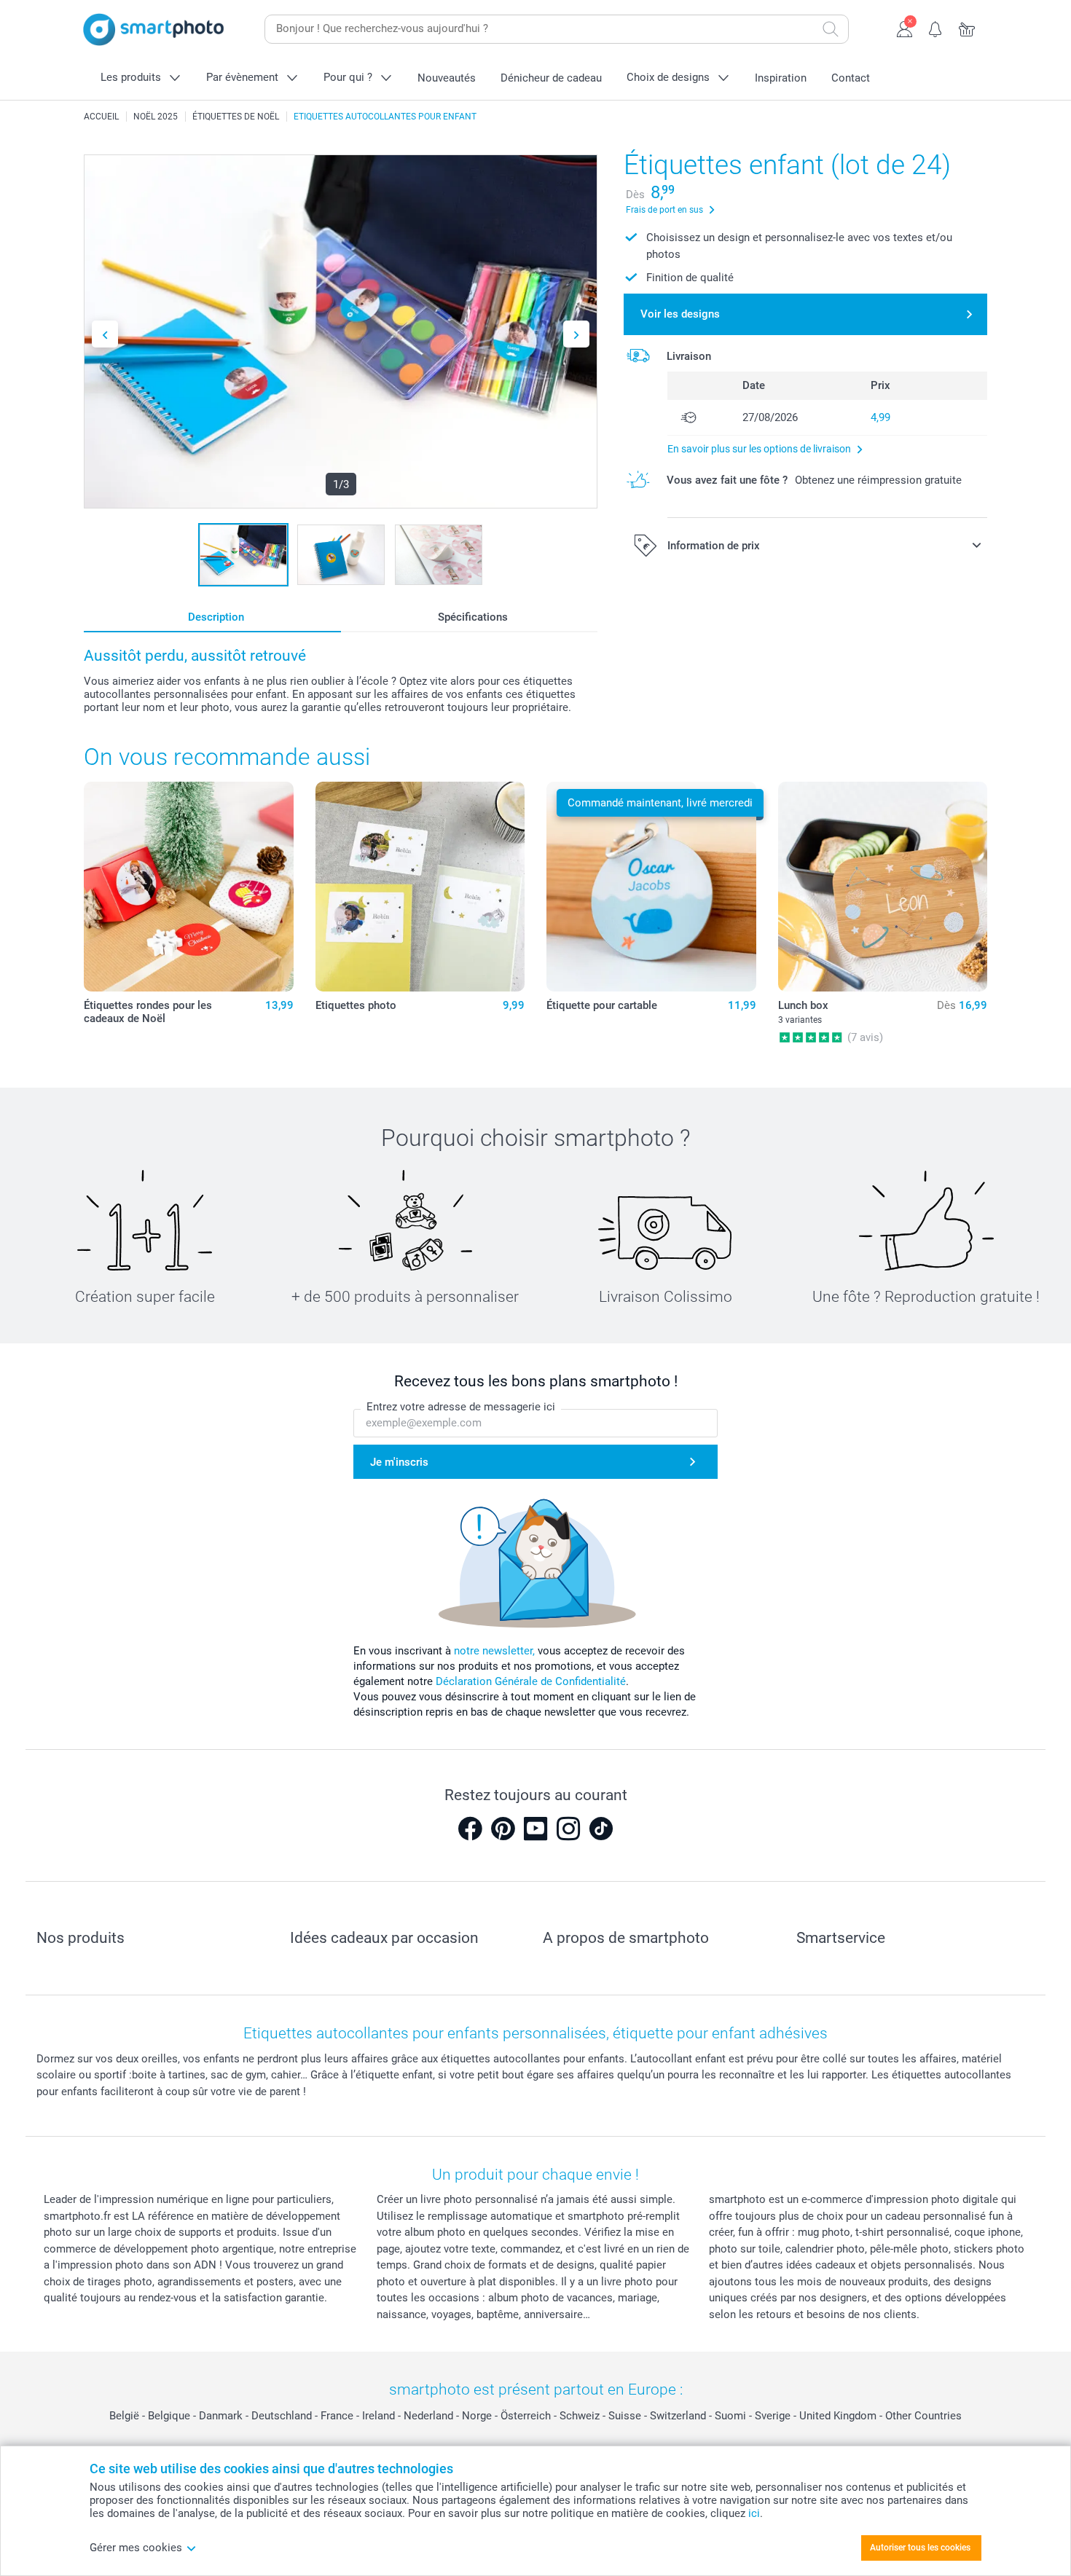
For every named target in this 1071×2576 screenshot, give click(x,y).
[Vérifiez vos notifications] (936, 28)
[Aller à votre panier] (967, 28)
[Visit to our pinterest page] (503, 1829)
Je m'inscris (399, 1462)
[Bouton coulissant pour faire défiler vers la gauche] (105, 334)
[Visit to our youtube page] (535, 1829)
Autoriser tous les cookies (920, 2548)
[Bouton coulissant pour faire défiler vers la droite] (576, 334)
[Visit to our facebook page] (470, 1829)
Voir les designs (680, 314)
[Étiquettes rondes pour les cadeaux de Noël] (189, 887)
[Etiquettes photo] (420, 887)
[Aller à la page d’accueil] (154, 30)
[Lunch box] (883, 887)
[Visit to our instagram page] (568, 1829)
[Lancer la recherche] (831, 29)
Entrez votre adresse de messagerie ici (461, 1407)
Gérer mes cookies (136, 2548)
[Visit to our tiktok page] (601, 1829)
